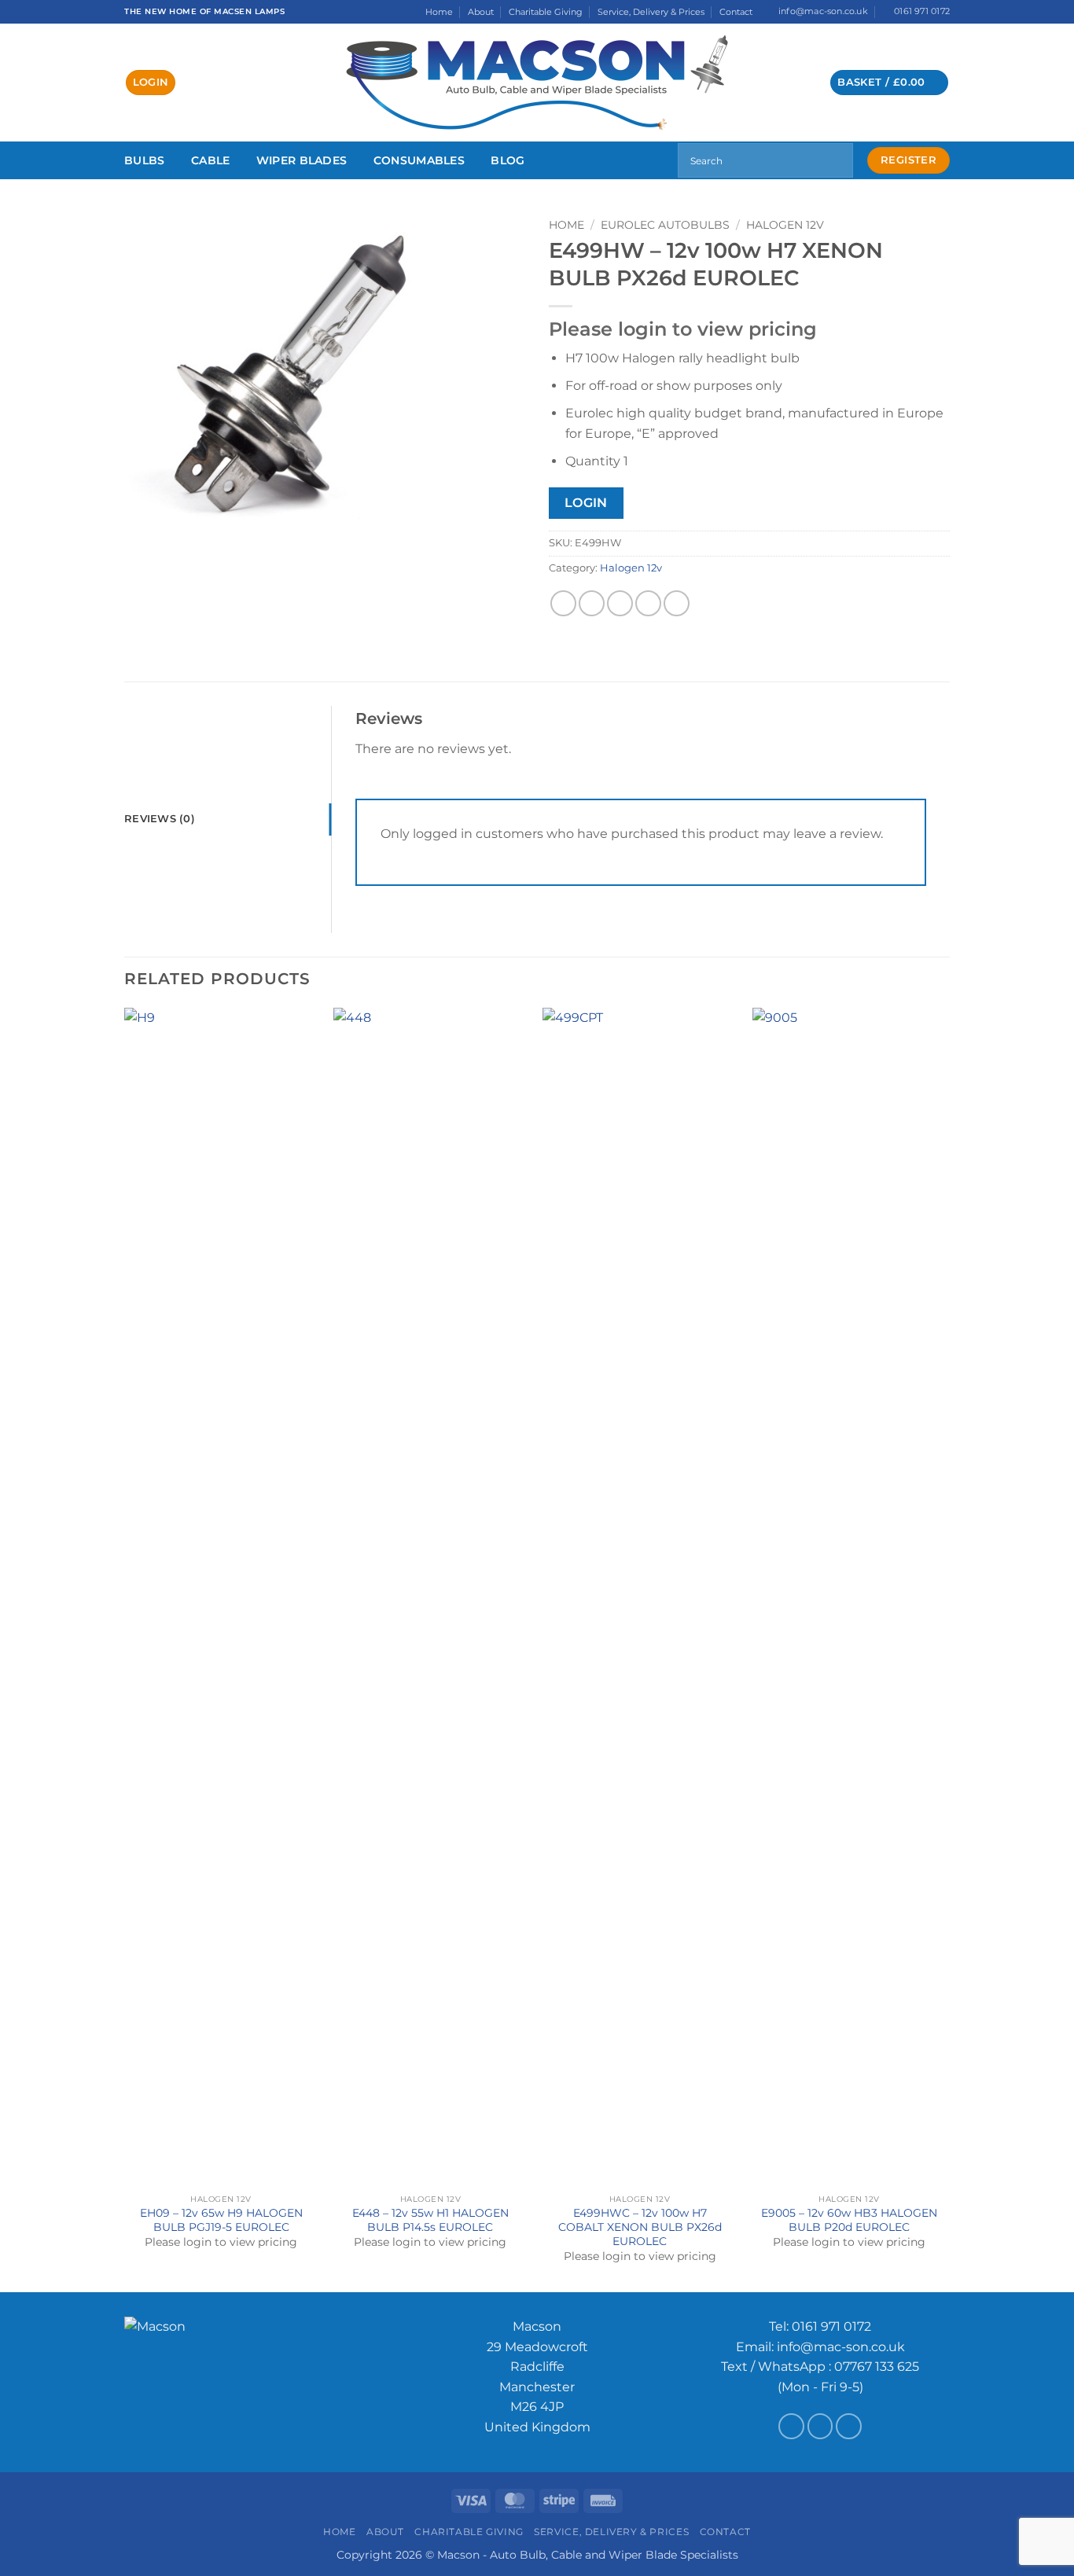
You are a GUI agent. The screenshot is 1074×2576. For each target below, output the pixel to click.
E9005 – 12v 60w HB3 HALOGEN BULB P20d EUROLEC (849, 2220)
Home (439, 12)
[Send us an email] (820, 2426)
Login (586, 503)
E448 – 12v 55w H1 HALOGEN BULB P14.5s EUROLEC (430, 2220)
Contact (736, 12)
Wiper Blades (302, 160)
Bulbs (144, 160)
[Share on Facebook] (563, 603)
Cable (210, 160)
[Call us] (849, 2426)
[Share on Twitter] (592, 603)
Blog (508, 160)
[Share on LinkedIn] (677, 603)
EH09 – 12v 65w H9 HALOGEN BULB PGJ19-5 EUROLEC (221, 2220)
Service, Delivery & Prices (651, 12)
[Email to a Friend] (620, 603)
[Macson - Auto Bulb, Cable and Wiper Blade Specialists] (537, 83)
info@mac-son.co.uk (841, 2347)
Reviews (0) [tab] (160, 819)
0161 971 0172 (831, 2326)
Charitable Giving (546, 12)
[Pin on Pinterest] (648, 603)
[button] (151, 83)
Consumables (419, 160)
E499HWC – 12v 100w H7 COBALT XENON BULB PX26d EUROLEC (640, 2227)
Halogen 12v (785, 225)
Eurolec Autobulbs (665, 225)
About (481, 12)
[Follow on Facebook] (791, 2426)
